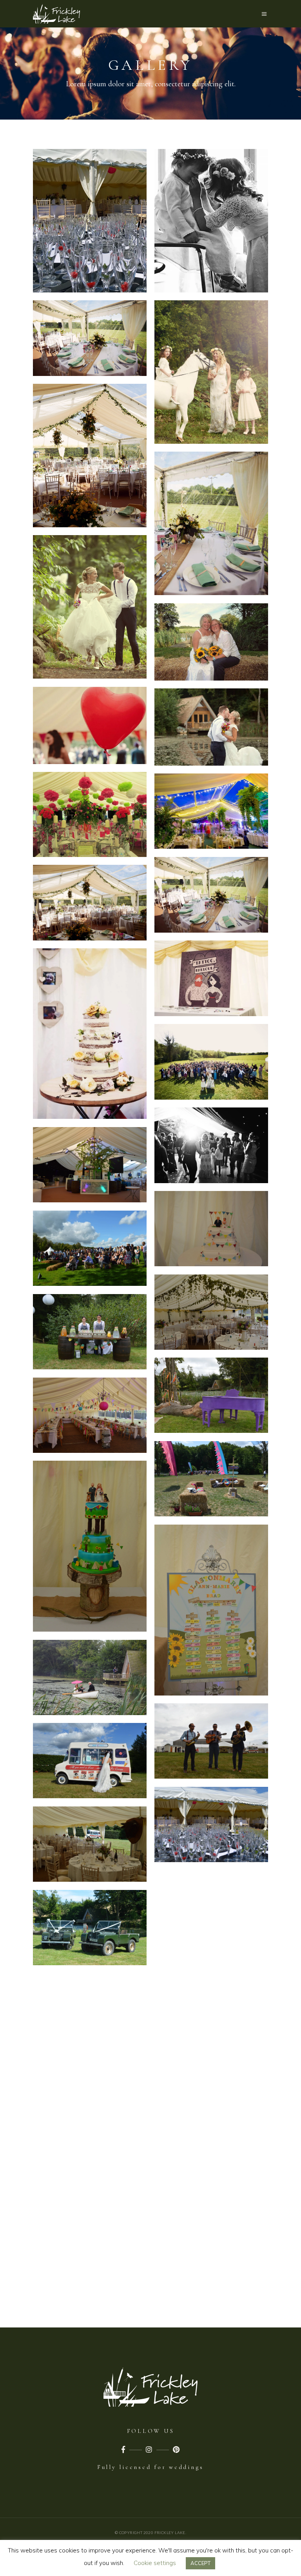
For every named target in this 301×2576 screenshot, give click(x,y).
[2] (90, 456)
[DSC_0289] (211, 1312)
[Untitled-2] (211, 221)
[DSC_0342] (90, 1332)
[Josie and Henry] (90, 725)
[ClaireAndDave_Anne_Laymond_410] (90, 903)
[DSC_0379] (90, 1415)
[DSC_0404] (211, 1741)
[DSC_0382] (211, 1479)
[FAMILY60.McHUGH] (90, 2178)
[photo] (90, 607)
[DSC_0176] (90, 1248)
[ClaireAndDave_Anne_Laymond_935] (211, 1145)
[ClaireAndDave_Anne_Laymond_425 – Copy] (90, 1034)
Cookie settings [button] (155, 2563)
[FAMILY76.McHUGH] (90, 2262)
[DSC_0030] (211, 1229)
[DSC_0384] (90, 1546)
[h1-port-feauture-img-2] (90, 221)
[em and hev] (211, 642)
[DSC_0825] (90, 1844)
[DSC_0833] (211, 1908)
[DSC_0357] (211, 1395)
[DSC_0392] (90, 1678)
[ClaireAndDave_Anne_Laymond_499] (211, 1062)
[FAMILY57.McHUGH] (211, 2159)
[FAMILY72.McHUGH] (211, 2242)
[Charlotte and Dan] (211, 727)
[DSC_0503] (90, 1761)
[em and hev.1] (90, 2011)
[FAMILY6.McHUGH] (90, 2095)
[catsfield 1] (211, 811)
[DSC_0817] (211, 1825)
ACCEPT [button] (200, 2563)
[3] (211, 524)
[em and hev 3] (211, 1992)
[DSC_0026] (90, 1165)
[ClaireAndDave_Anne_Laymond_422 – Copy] (211, 978)
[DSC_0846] (90, 1928)
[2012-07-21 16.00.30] (90, 815)
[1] (211, 372)
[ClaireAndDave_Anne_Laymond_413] (90, 338)
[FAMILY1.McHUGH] (211, 2075)
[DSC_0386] (211, 1610)
